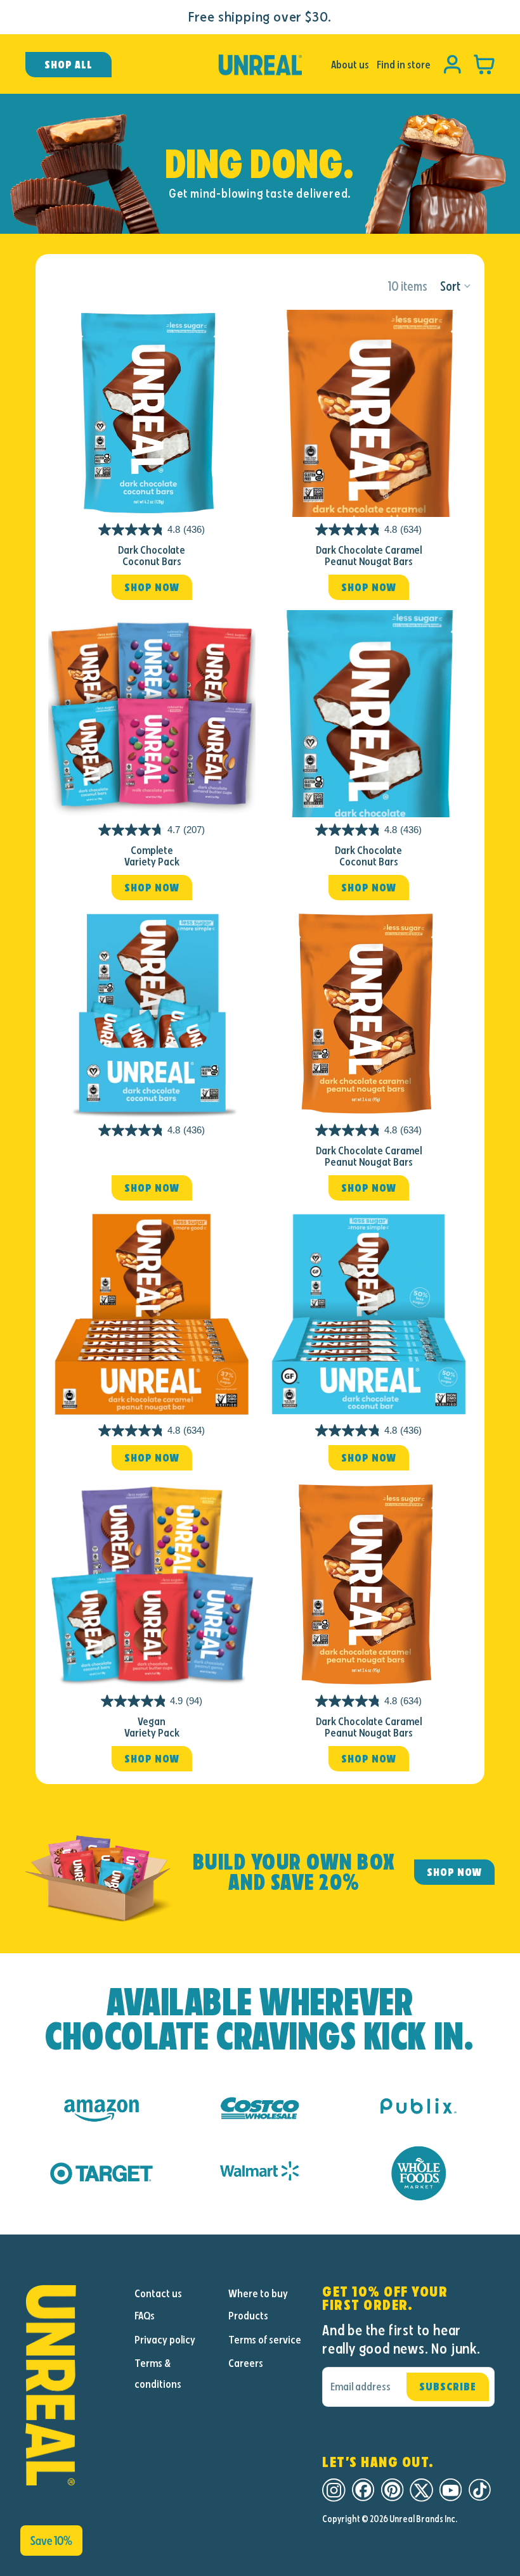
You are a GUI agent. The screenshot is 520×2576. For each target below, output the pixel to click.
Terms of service (265, 2340)
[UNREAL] (260, 65)
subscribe (448, 2387)
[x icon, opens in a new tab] (421, 2490)
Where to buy (258, 2293)
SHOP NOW (454, 1872)
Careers (246, 2363)
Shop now (152, 587)
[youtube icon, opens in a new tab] (451, 2490)
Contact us (158, 2293)
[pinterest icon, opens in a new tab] (392, 2490)
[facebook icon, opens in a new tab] (363, 2490)
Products (248, 2316)
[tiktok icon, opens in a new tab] (480, 2490)
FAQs (145, 2316)
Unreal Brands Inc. (423, 2519)
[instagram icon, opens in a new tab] (334, 2490)
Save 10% (51, 2541)
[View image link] (72, 2385)
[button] (456, 286)
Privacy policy (165, 2340)
